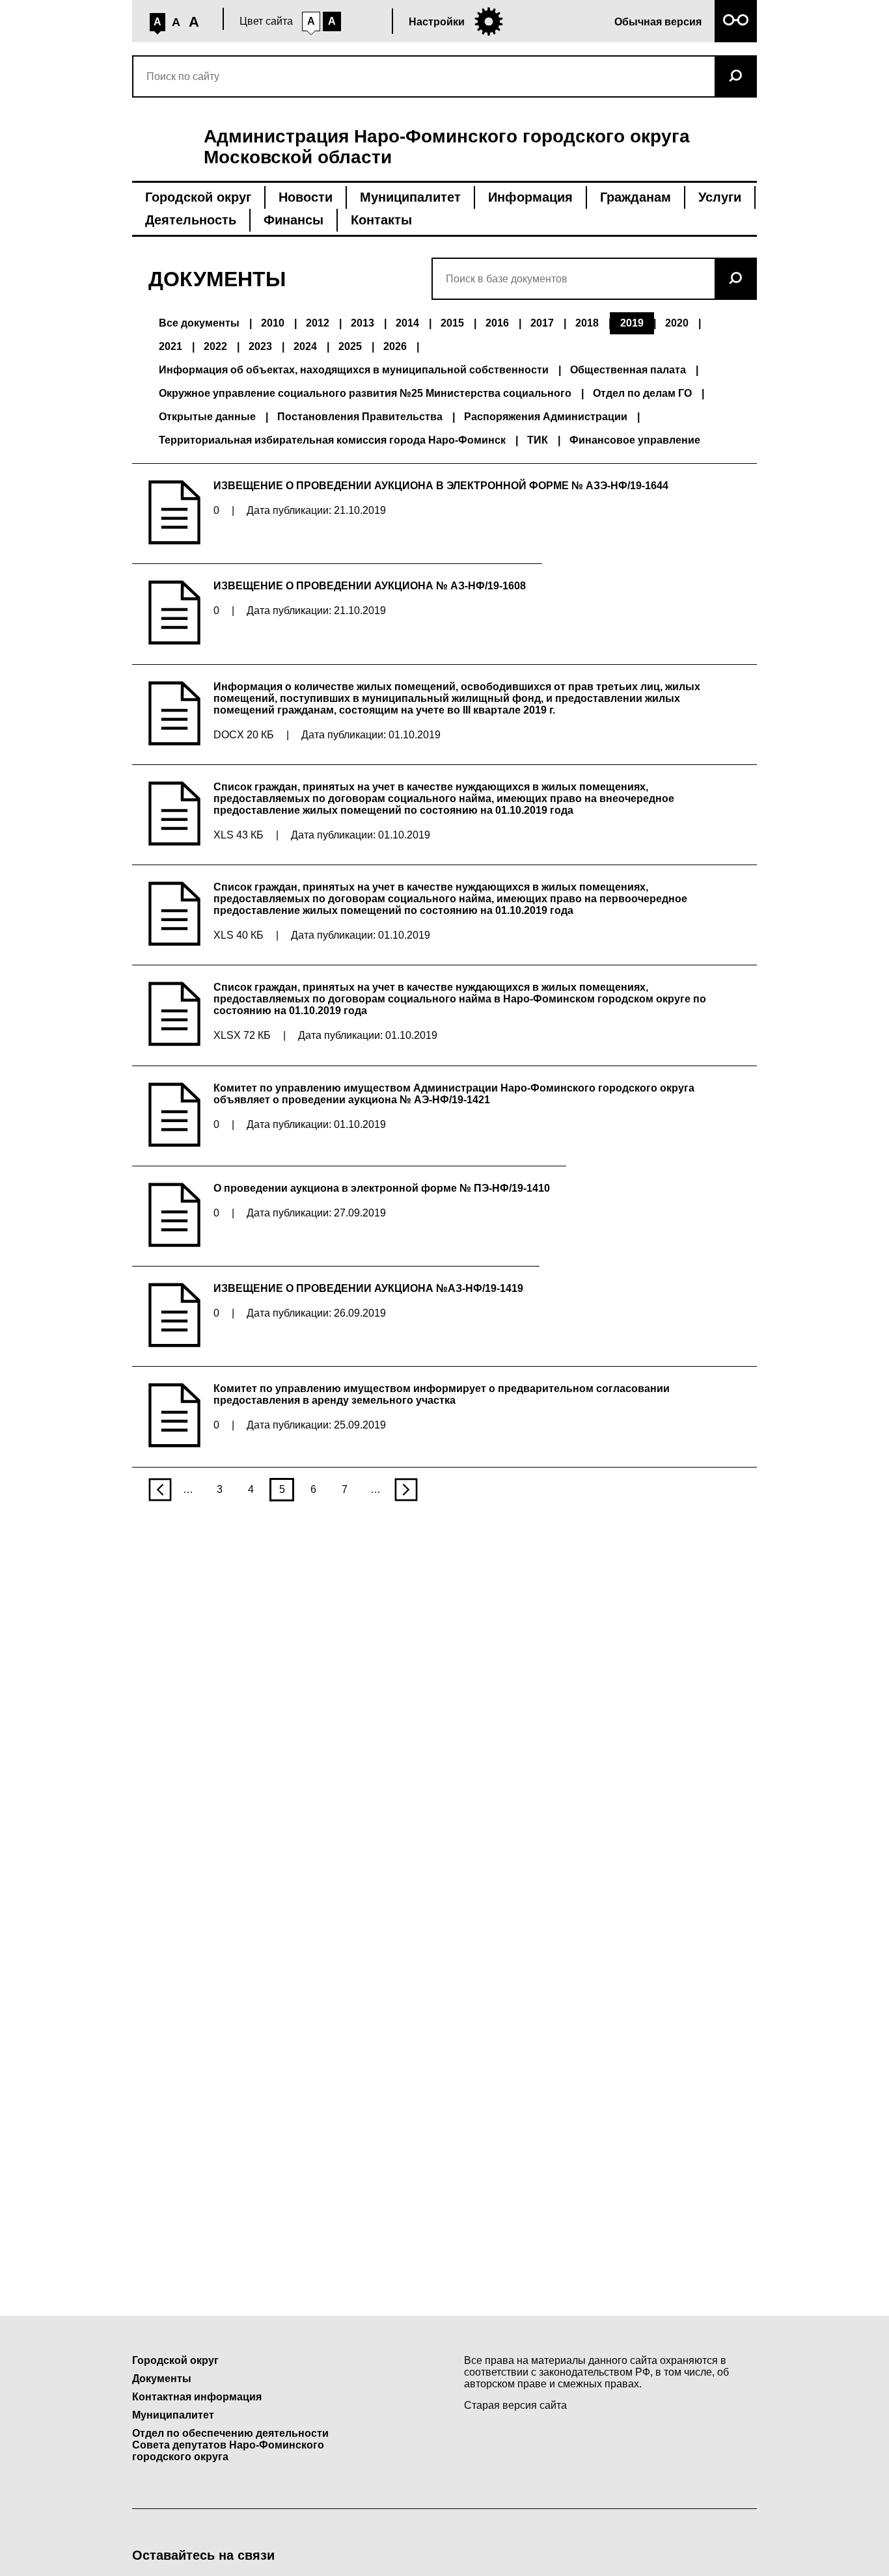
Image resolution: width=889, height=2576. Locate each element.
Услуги (720, 197)
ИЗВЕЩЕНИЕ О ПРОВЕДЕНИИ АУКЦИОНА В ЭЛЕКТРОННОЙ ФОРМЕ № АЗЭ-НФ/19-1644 (441, 486)
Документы (162, 2379)
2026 (395, 346)
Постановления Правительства (360, 417)
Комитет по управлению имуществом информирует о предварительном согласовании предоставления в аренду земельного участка (442, 1394)
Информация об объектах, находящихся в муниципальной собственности (354, 370)
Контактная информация (197, 2397)
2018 (587, 323)
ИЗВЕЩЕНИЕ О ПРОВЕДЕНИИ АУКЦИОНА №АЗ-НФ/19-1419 (368, 1288)
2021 (171, 346)
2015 (452, 323)
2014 (407, 323)
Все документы (199, 323)
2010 (273, 323)
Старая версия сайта (515, 2405)
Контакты (381, 220)
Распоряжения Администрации (546, 417)
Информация (530, 197)
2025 (350, 346)
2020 (677, 323)
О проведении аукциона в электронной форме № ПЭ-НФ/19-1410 (382, 1188)
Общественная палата (628, 370)
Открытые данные (207, 417)
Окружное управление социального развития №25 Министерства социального (365, 393)
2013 (362, 323)
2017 (542, 323)
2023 (260, 346)
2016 (497, 323)
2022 (215, 346)
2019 (632, 323)
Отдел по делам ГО (642, 393)
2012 (318, 323)
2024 (305, 346)
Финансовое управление (635, 440)
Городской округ (198, 197)
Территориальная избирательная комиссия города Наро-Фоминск (332, 440)
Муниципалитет (410, 197)
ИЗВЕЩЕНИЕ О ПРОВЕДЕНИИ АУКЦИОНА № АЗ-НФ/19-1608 (370, 586)
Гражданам (636, 197)
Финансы (294, 220)
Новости (306, 197)
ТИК (538, 440)
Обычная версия (658, 22)
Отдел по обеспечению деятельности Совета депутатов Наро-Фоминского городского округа (230, 2445)
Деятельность (191, 220)
